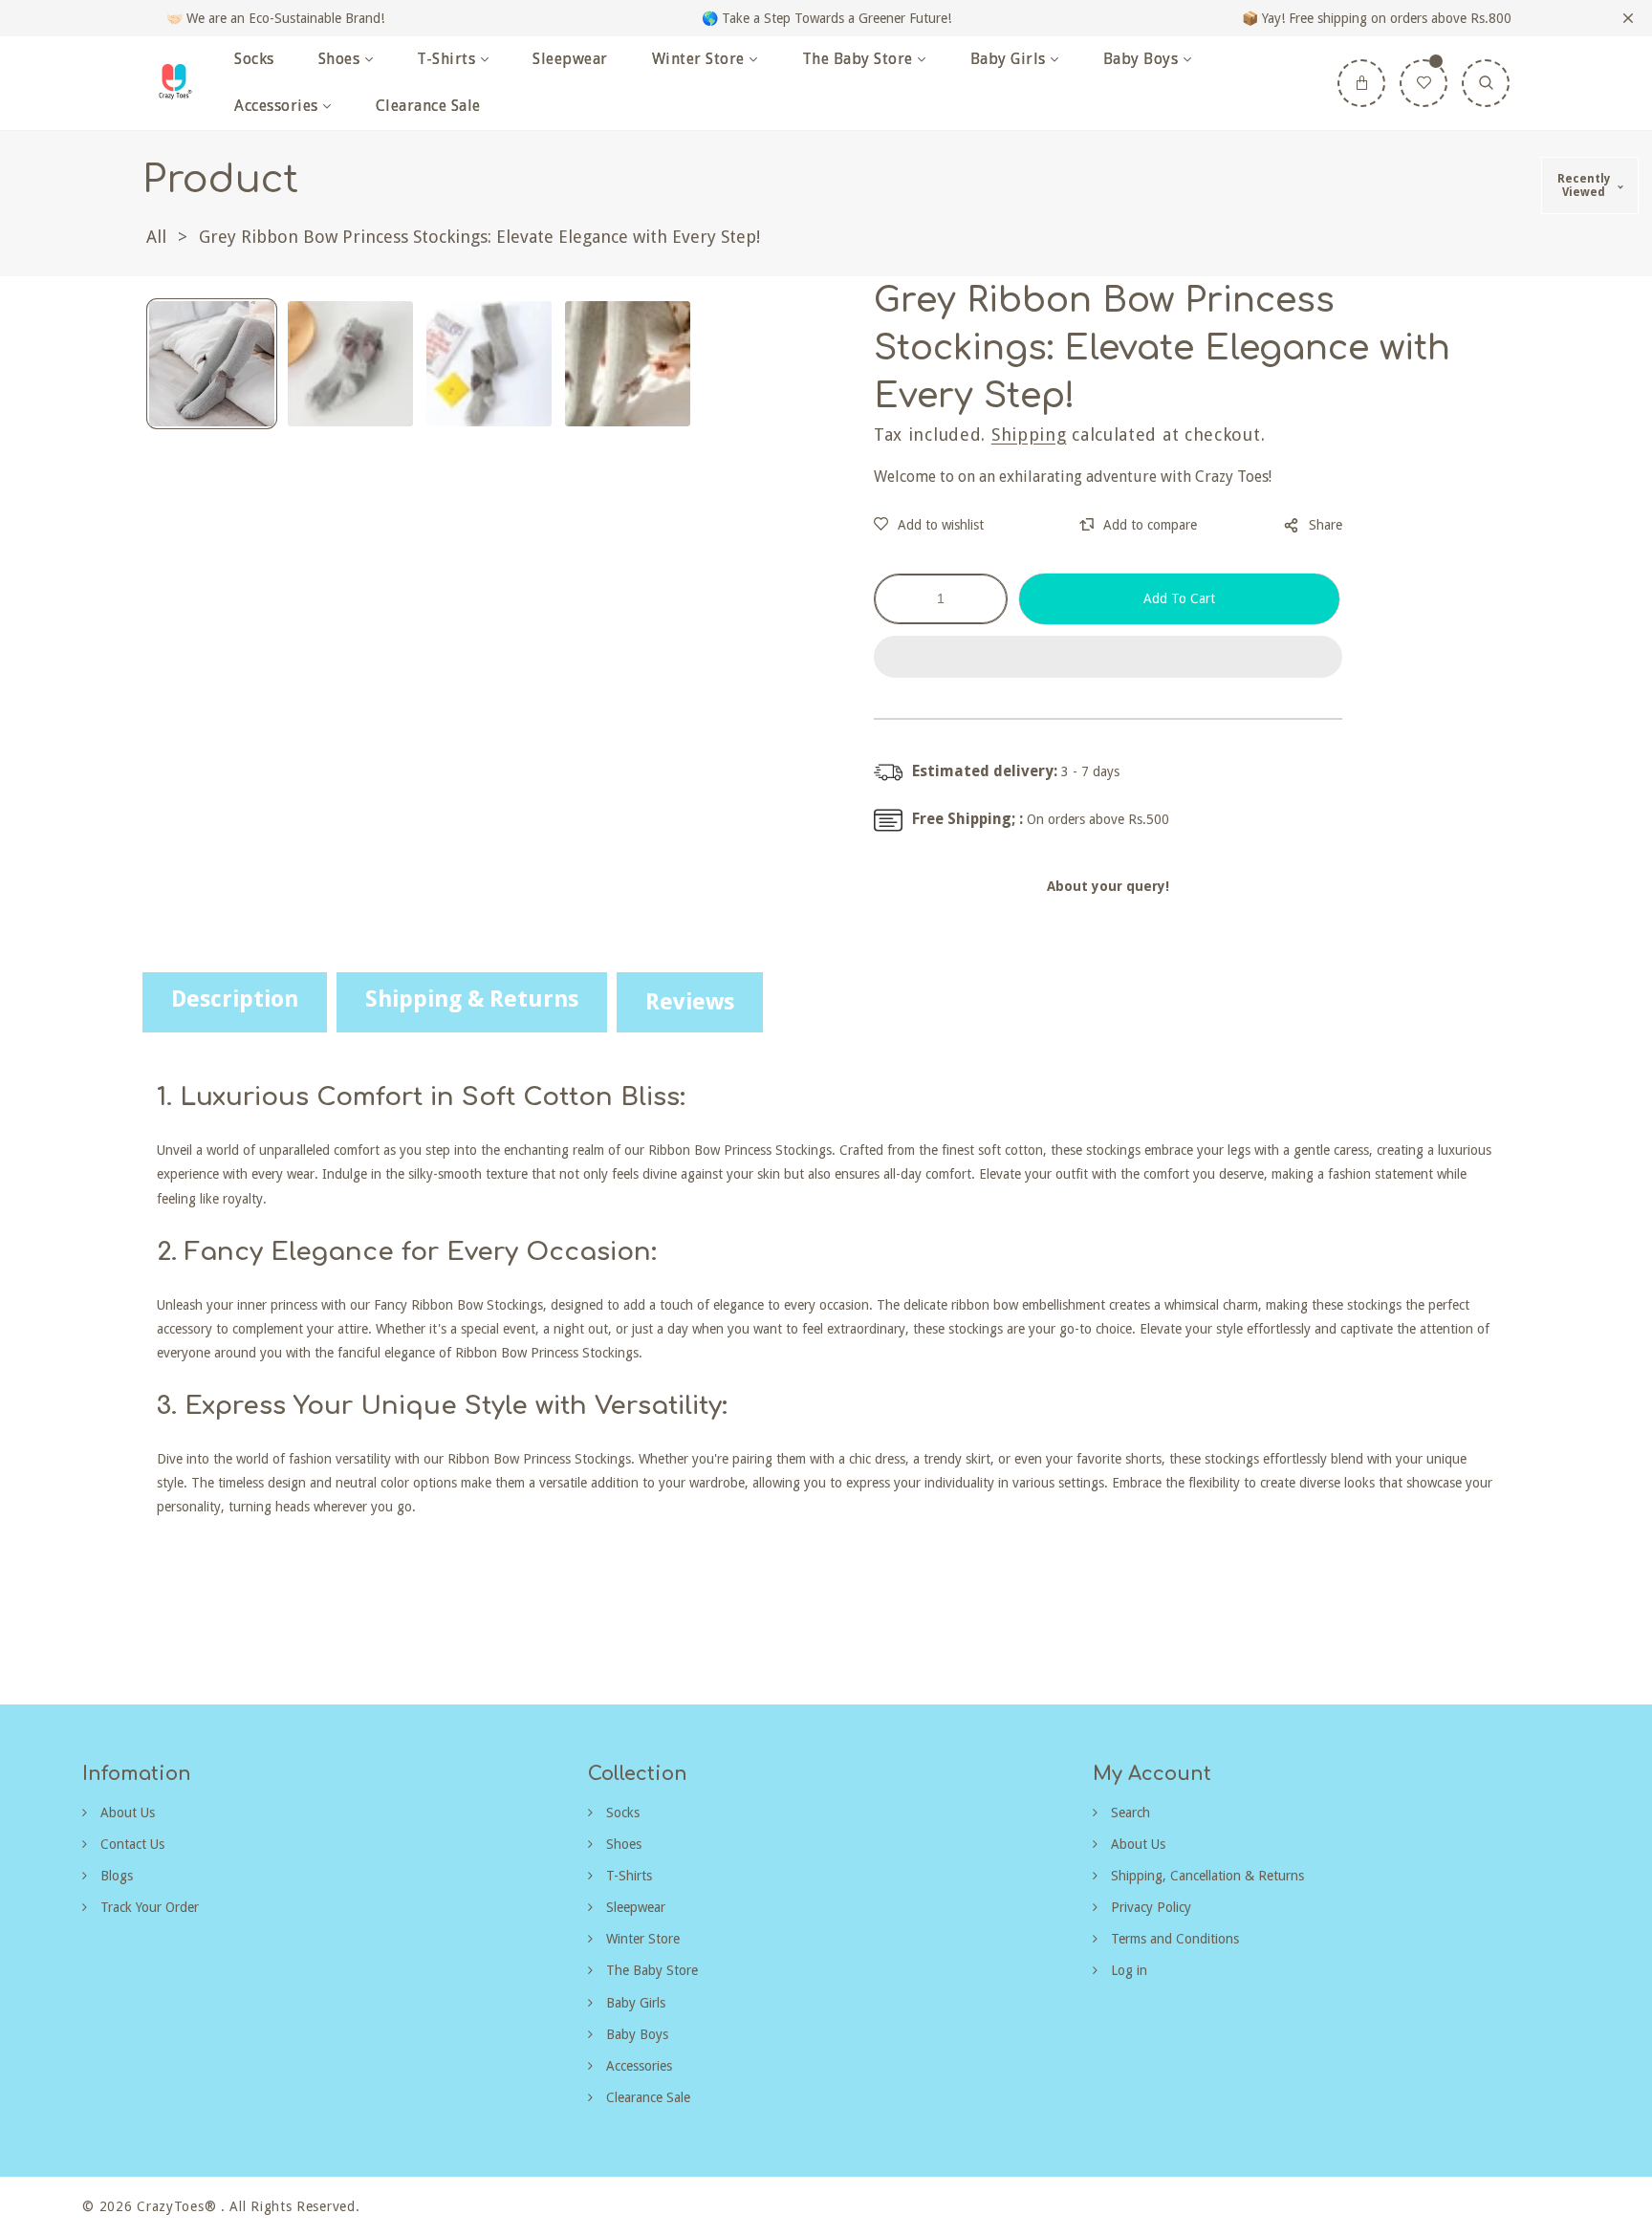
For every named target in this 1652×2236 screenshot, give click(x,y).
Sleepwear (634, 1907)
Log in (1127, 1970)
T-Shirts (627, 1876)
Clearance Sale (646, 2097)
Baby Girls (634, 2003)
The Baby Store (650, 1970)
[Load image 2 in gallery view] (350, 364)
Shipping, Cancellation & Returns (1206, 1876)
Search (1129, 1813)
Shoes (622, 1844)
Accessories (637, 2066)
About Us (126, 1813)
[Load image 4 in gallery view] (628, 364)
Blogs (115, 1876)
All (156, 237)
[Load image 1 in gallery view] (212, 364)
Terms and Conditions (1173, 1939)
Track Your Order (148, 1907)
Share (1326, 525)
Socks (621, 1813)
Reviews (690, 1002)
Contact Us (130, 1844)
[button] (1108, 658)
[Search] (1486, 83)
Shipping (1029, 434)
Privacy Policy (1149, 1907)
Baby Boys (635, 2034)
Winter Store (641, 1939)
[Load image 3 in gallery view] (489, 364)
